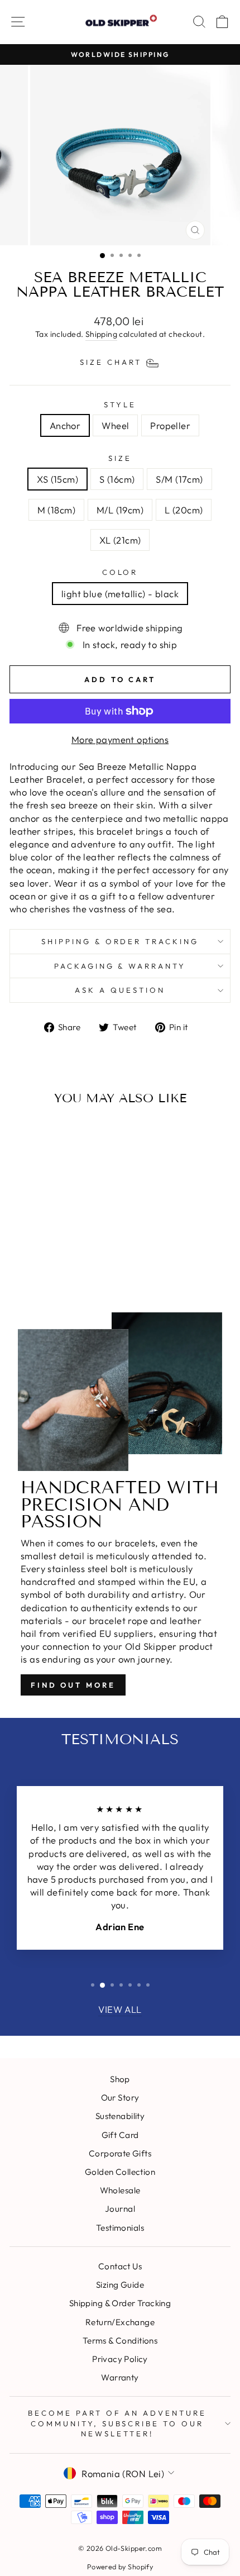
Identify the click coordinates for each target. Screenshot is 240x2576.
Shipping (101, 334)
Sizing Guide (120, 2285)
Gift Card (120, 2135)
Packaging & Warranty (120, 966)
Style (120, 404)
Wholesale (120, 2190)
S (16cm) (117, 479)
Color (120, 572)
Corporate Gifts (120, 2153)
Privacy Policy (120, 2359)
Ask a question (120, 990)
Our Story (120, 2098)
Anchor (65, 425)
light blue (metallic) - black (120, 594)
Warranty (120, 2377)
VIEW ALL (120, 2009)
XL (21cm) (120, 540)
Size (120, 458)
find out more (73, 1685)
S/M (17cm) (179, 479)
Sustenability (120, 2116)
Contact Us (120, 2266)
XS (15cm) (57, 479)
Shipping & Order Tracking (120, 941)
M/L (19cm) (120, 510)
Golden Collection (120, 2172)
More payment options (120, 739)
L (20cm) (184, 510)
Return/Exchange (120, 2322)
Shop (120, 2079)
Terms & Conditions (120, 2341)
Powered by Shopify (120, 2567)
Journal (120, 2209)
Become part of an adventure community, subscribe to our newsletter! (117, 2423)
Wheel (115, 425)
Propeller (170, 425)
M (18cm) (56, 510)
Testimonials (120, 2228)
